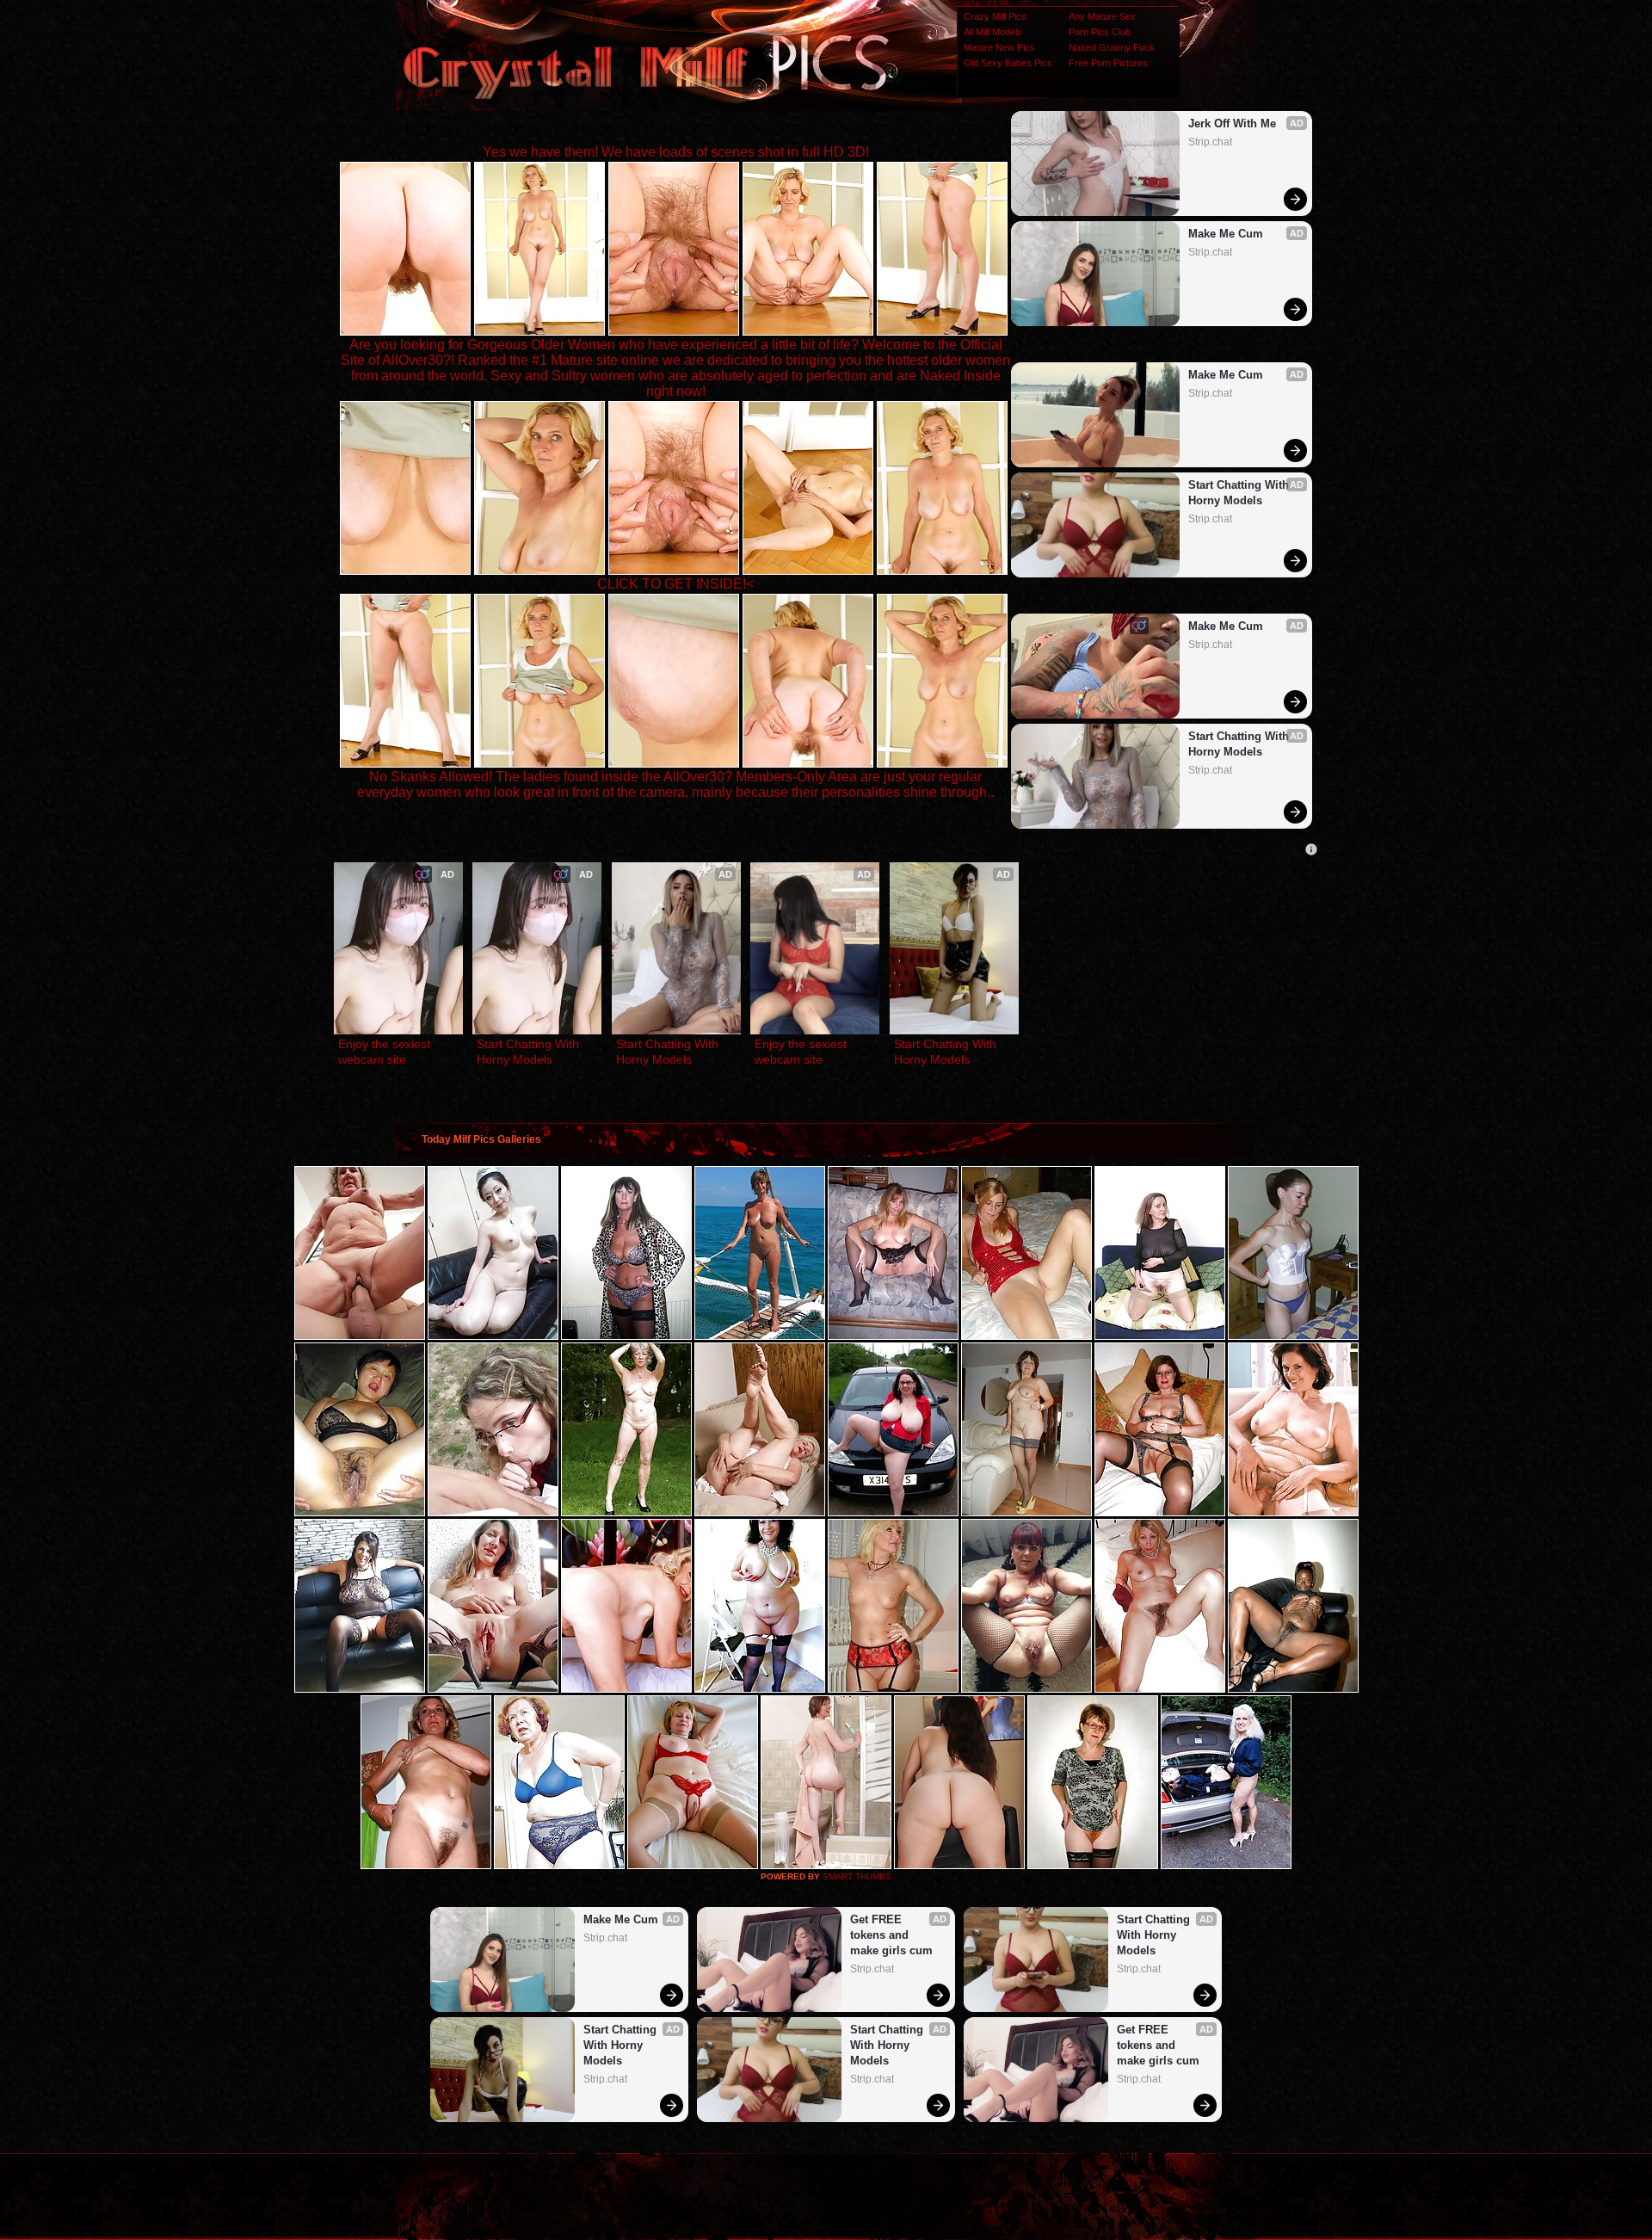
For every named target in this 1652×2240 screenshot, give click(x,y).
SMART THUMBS (857, 1876)
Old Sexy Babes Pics (1008, 63)
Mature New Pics (999, 47)
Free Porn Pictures (1108, 63)
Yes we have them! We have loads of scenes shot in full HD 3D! (676, 152)
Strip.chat (1210, 142)
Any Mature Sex (1102, 16)
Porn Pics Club (1100, 32)
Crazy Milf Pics (995, 16)
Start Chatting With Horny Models (1240, 493)
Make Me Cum (1226, 234)
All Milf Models (993, 32)
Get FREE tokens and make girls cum (891, 1935)
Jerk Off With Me (1232, 123)
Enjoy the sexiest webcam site (386, 1052)
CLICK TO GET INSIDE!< (675, 584)
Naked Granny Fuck (1112, 47)
